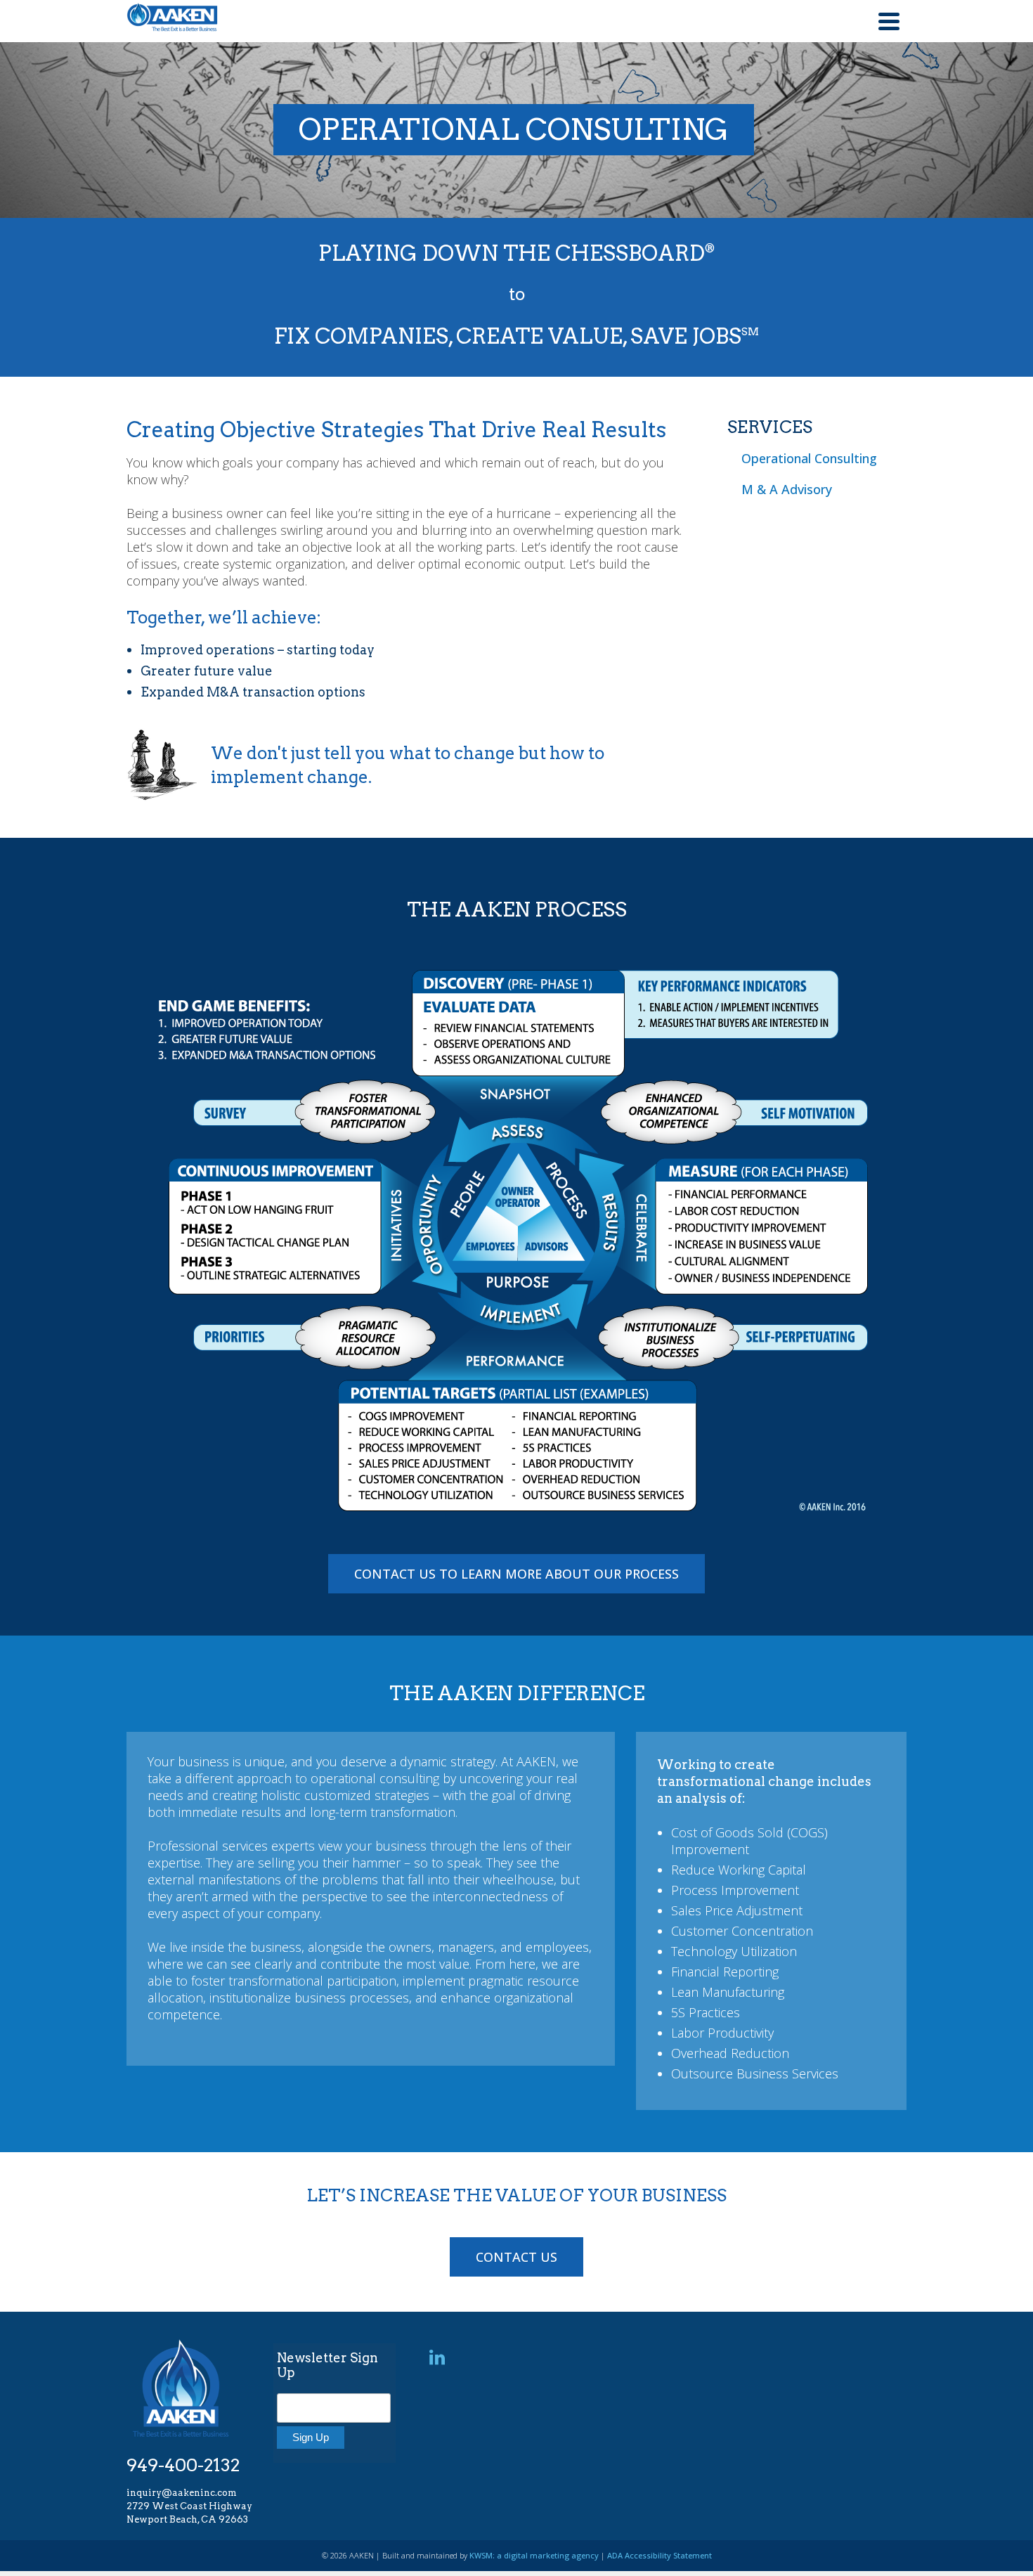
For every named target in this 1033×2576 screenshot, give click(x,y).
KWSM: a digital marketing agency (534, 2555)
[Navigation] (889, 21)
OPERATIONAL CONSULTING (514, 129)
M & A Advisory (787, 489)
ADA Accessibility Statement (660, 2555)
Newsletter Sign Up (327, 2365)
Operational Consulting (809, 458)
